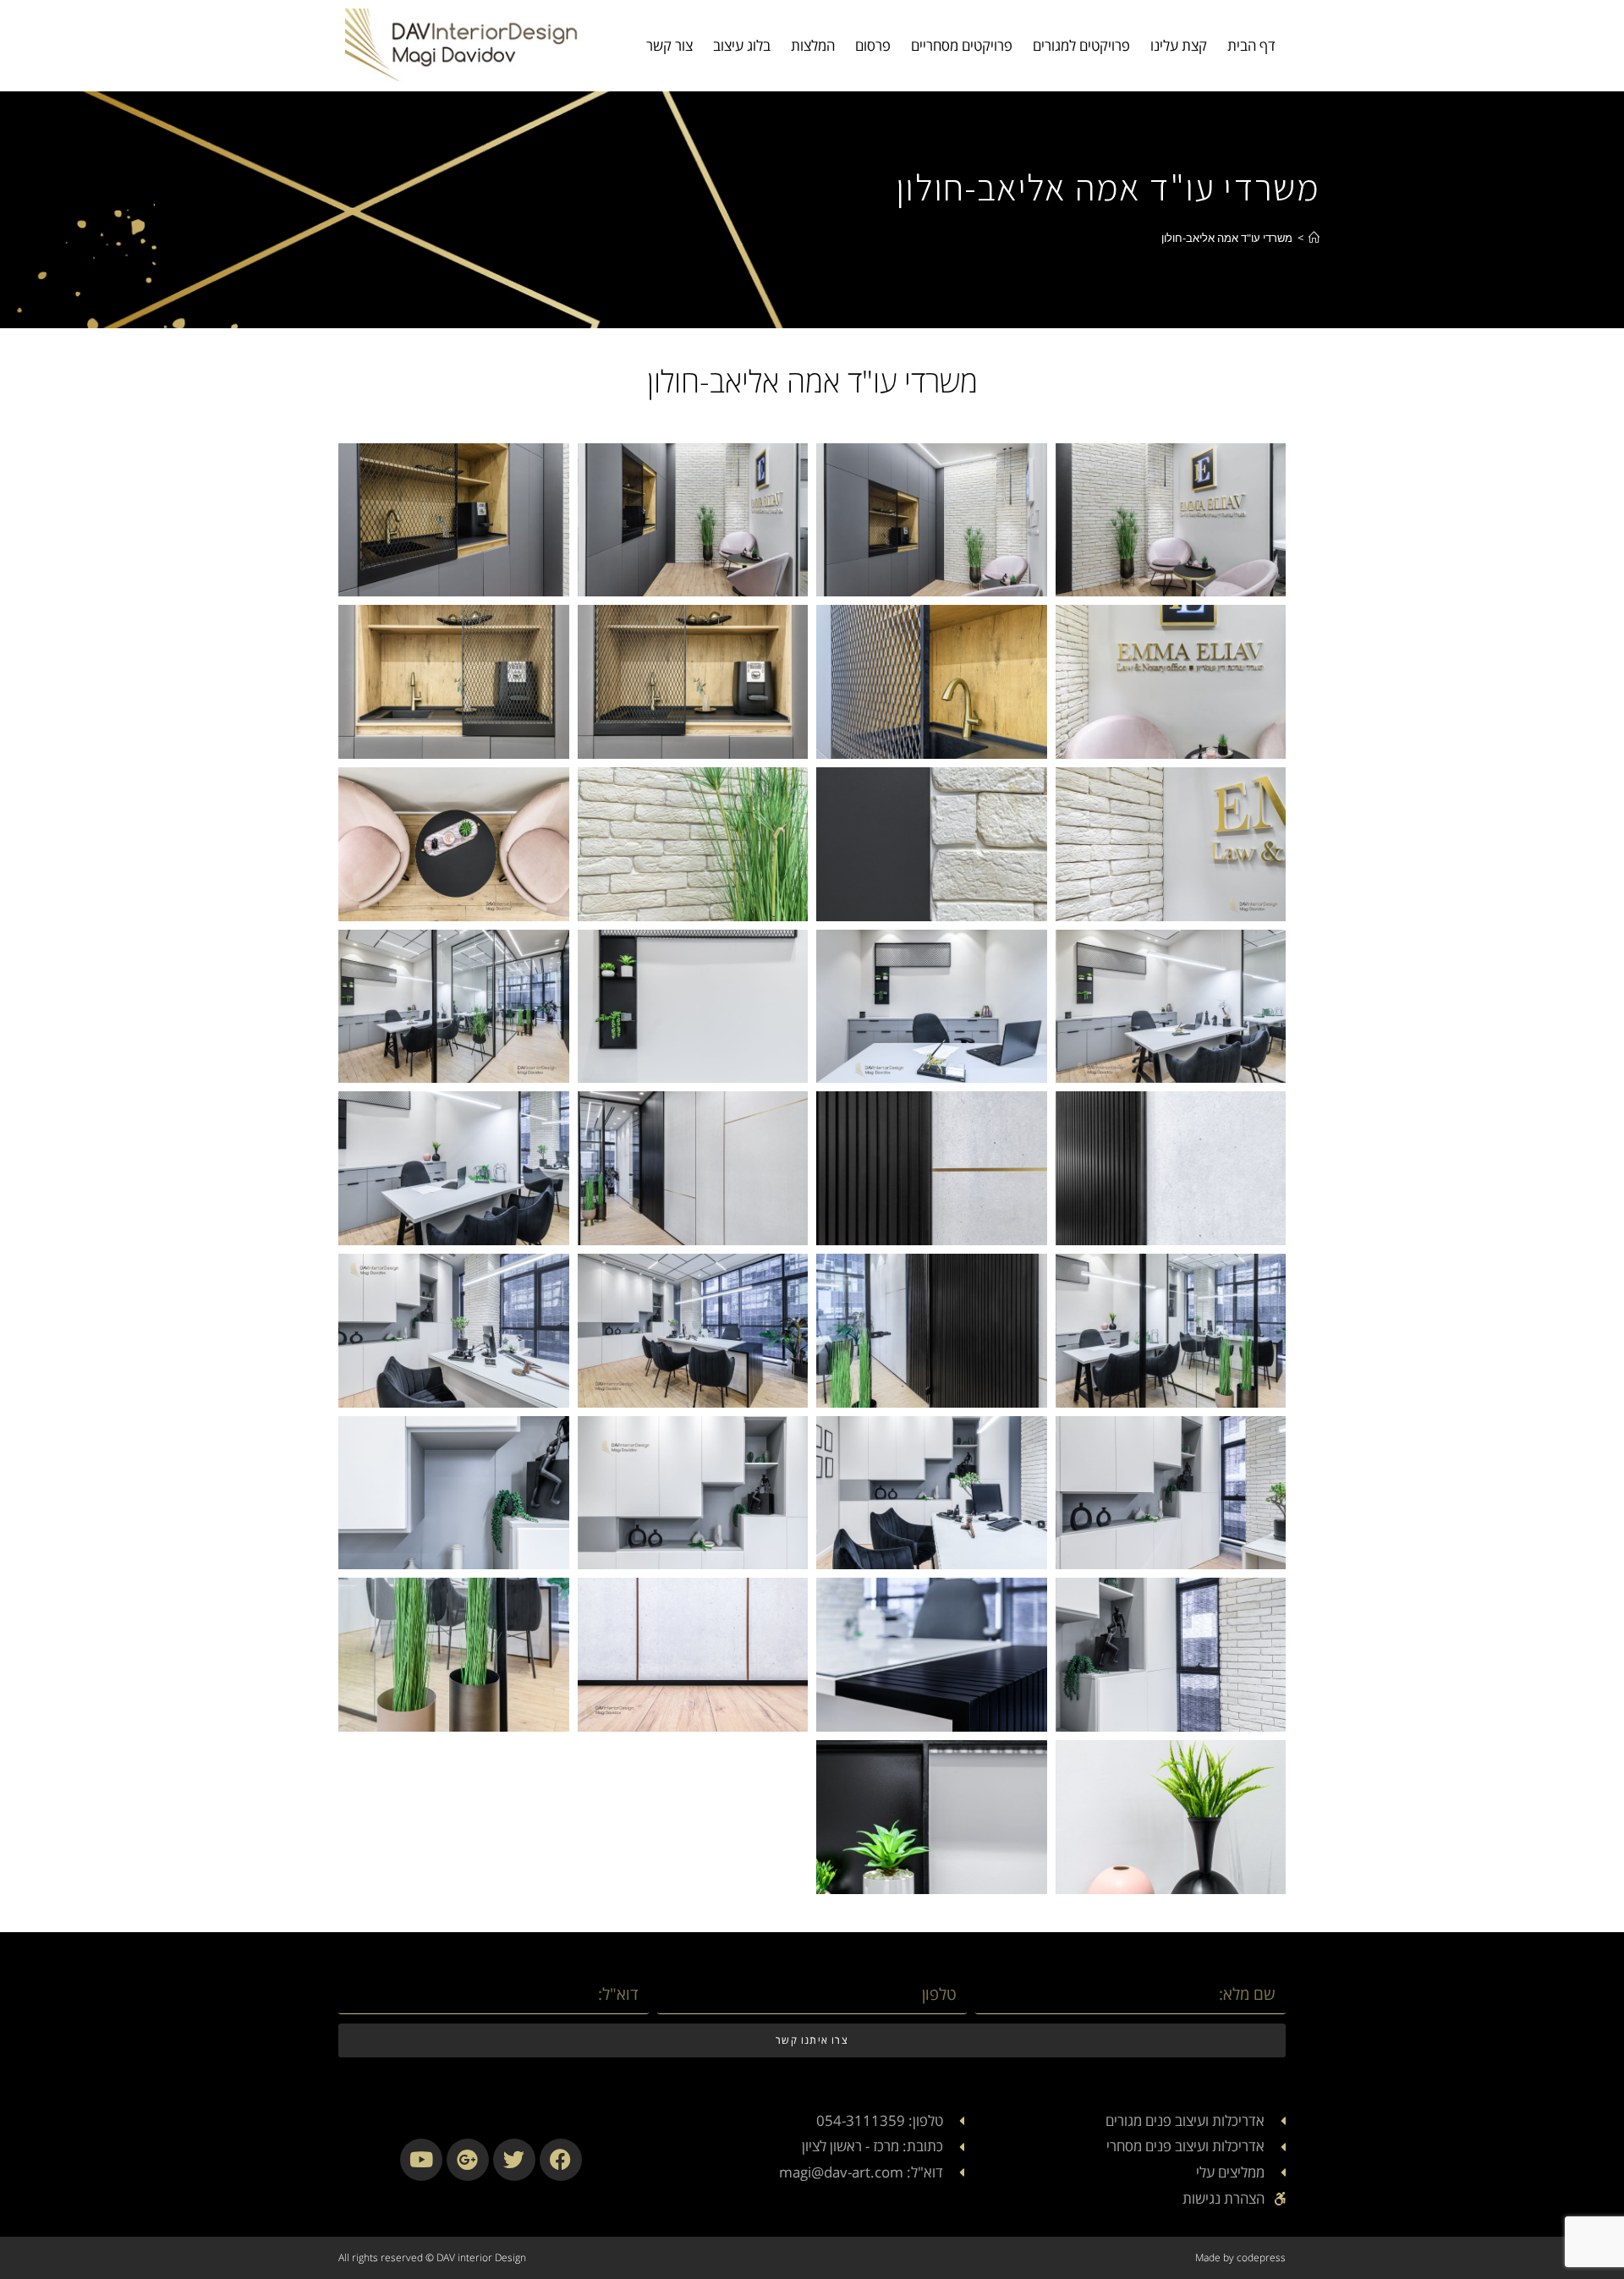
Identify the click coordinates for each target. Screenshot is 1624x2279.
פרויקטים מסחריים (962, 45)
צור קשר (669, 45)
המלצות (813, 45)
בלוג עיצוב (742, 45)
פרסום (873, 45)
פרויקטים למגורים (1081, 45)
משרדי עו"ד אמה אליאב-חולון (1227, 238)
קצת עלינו (1179, 45)
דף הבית (1251, 45)
